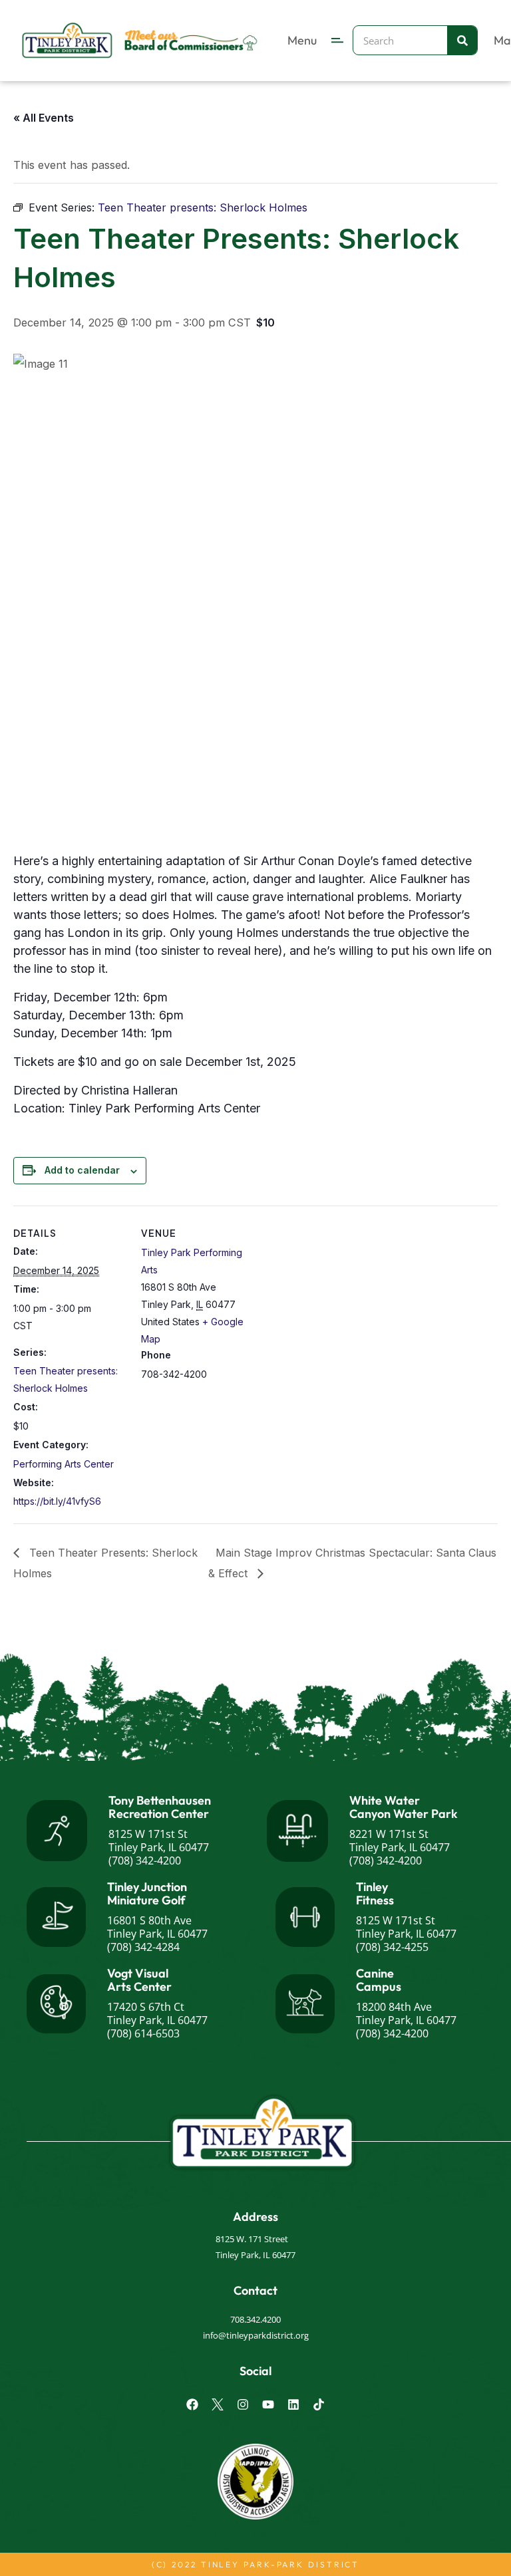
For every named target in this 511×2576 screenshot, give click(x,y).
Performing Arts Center (64, 1464)
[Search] (462, 40)
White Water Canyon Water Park (404, 1807)
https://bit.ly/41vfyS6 (57, 1501)
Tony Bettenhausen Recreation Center (160, 1807)
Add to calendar (82, 1170)
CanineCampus (379, 1980)
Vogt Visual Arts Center (139, 1980)
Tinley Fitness (375, 1893)
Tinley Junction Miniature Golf (147, 1893)
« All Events (44, 118)
